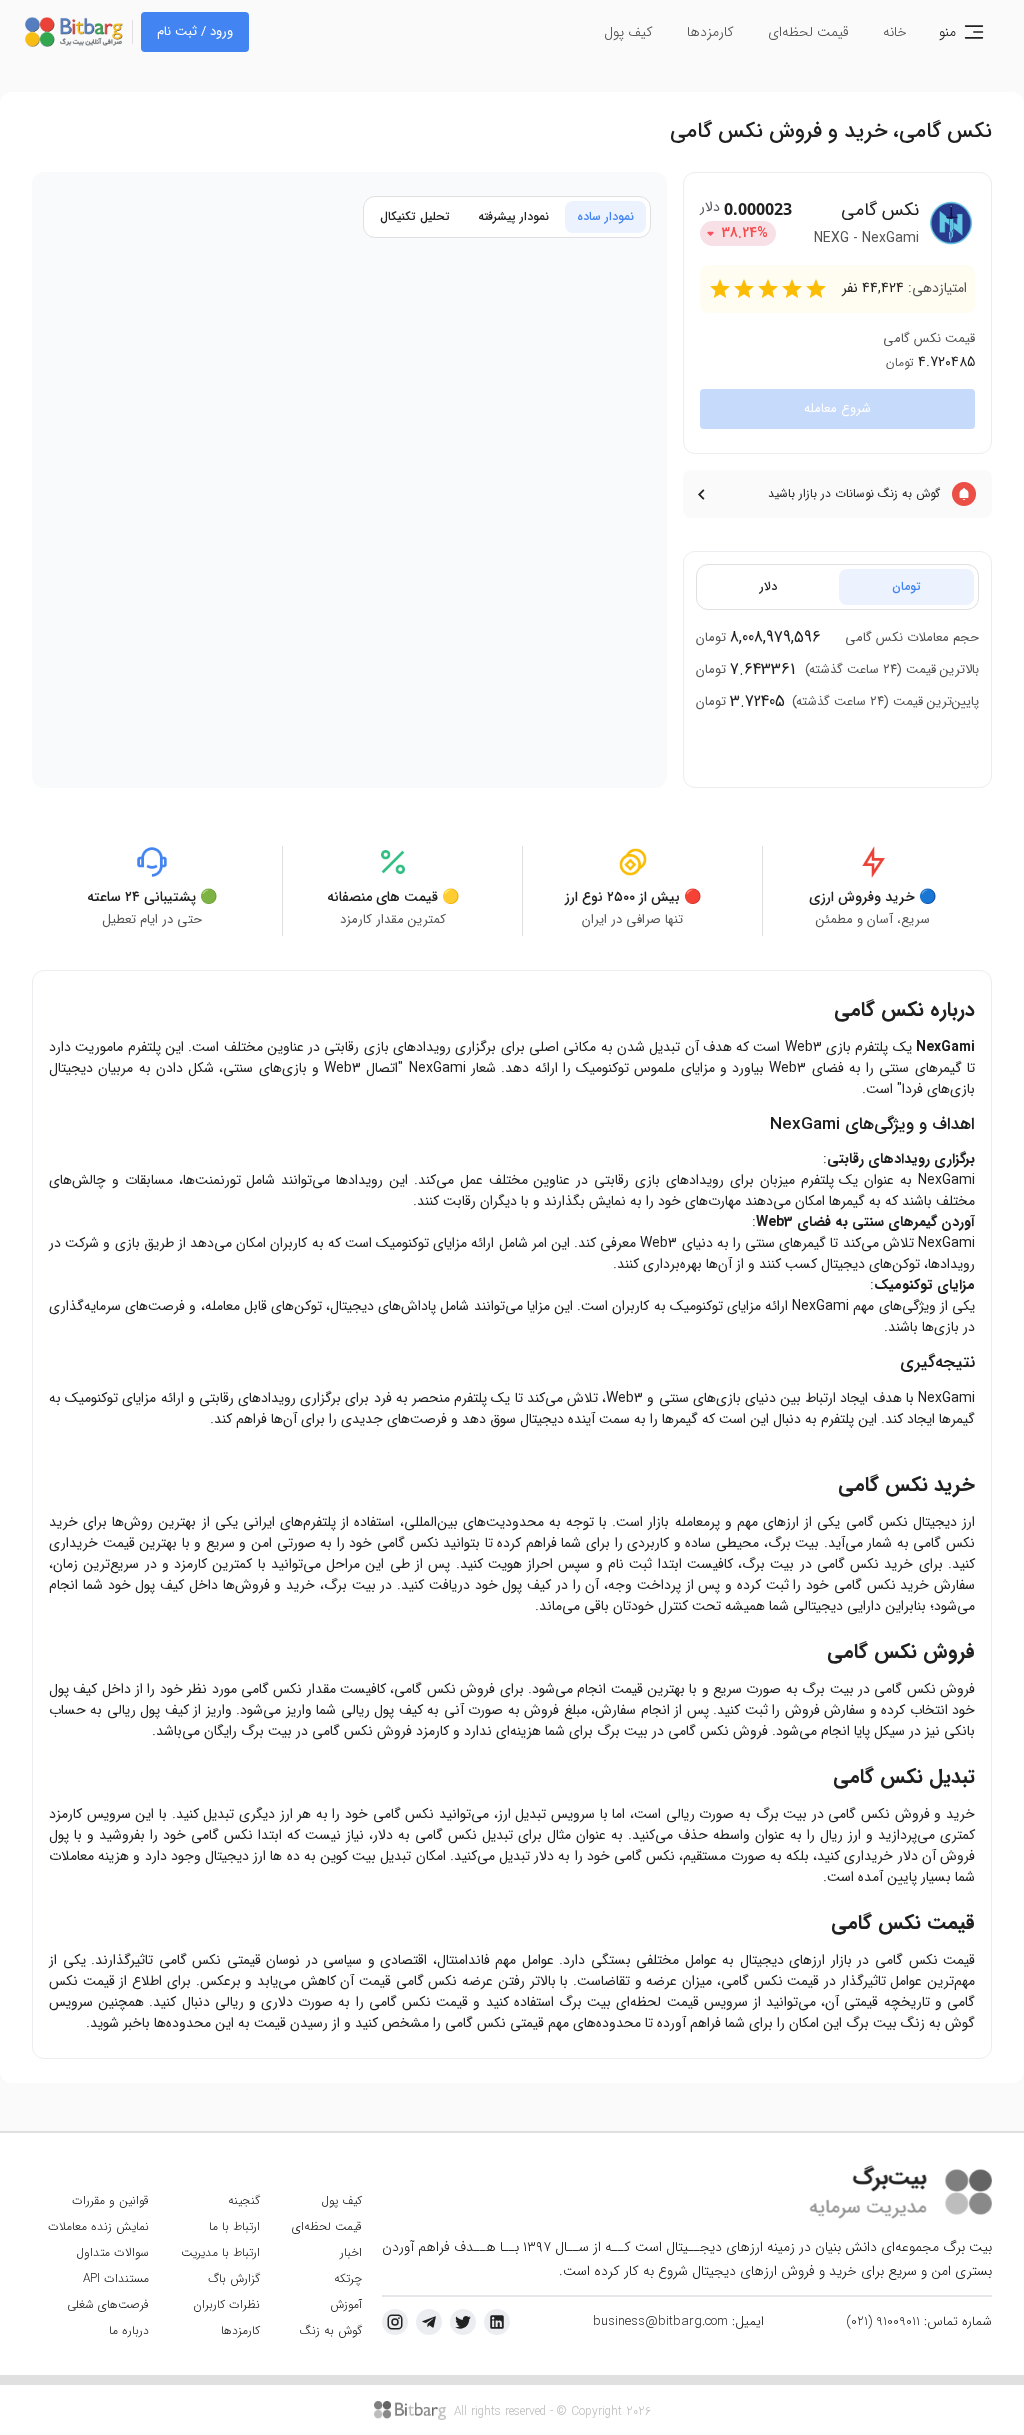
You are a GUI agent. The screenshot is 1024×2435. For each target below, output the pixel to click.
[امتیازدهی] (720, 289)
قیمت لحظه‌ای (808, 32)
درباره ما (129, 2330)
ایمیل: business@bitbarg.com (678, 2322)
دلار (768, 586)
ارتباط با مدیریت (220, 2252)
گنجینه (244, 2200)
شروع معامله (837, 408)
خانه (895, 32)
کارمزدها (710, 32)
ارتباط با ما (234, 2226)
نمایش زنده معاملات (98, 2226)
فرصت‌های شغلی (108, 2304)
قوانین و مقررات (110, 2200)
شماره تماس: (919, 2322)
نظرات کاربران (226, 2304)
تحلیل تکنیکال (415, 216)
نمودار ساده (605, 216)
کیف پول (628, 32)
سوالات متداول (112, 2252)
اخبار (351, 2252)
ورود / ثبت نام (195, 31)
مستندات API (116, 2278)
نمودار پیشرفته (513, 216)
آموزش (346, 2304)
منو (947, 32)
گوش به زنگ (330, 2330)
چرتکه (348, 2278)
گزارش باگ (234, 2278)
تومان (906, 586)
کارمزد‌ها (240, 2330)
